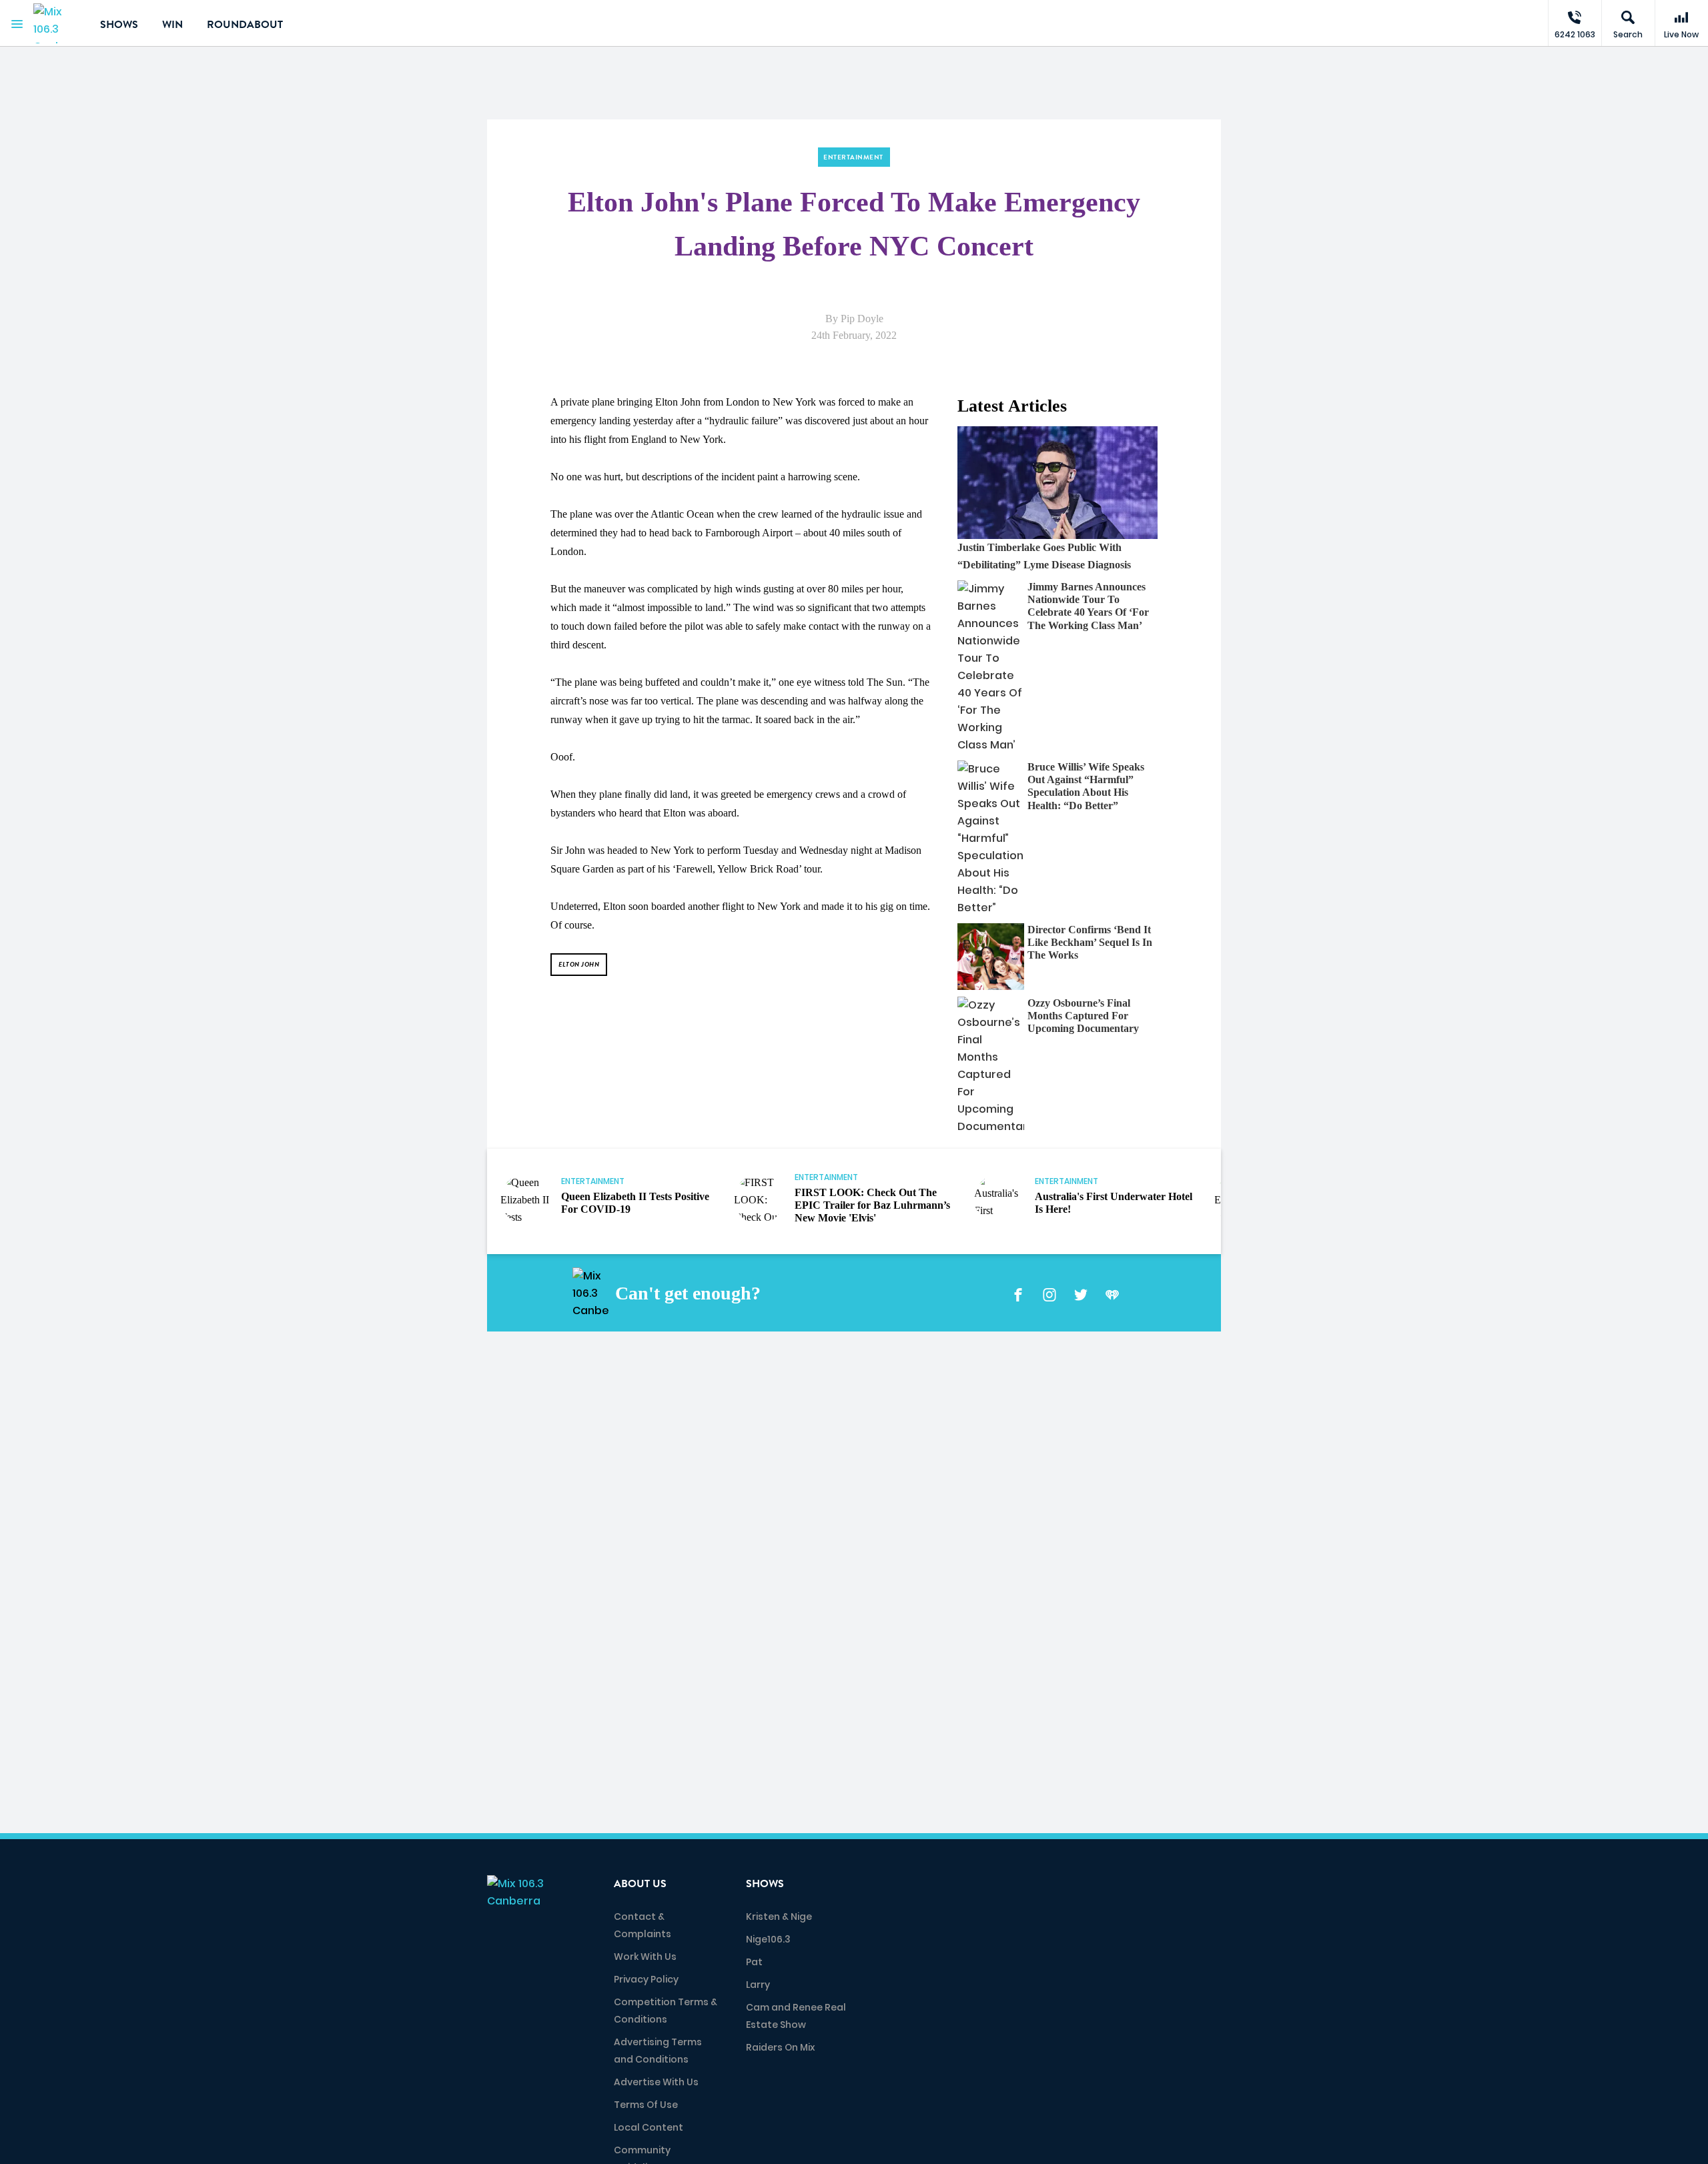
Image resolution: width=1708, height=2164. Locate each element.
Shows (119, 25)
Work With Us (645, 1957)
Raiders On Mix (780, 2047)
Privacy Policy (646, 1979)
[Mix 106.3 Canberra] (57, 23)
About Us (640, 1884)
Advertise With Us (656, 2082)
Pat (754, 1962)
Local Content (649, 2127)
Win (172, 25)
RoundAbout (245, 25)
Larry (758, 1985)
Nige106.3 (768, 1939)
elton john (579, 964)
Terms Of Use (646, 2105)
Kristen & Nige (779, 1917)
